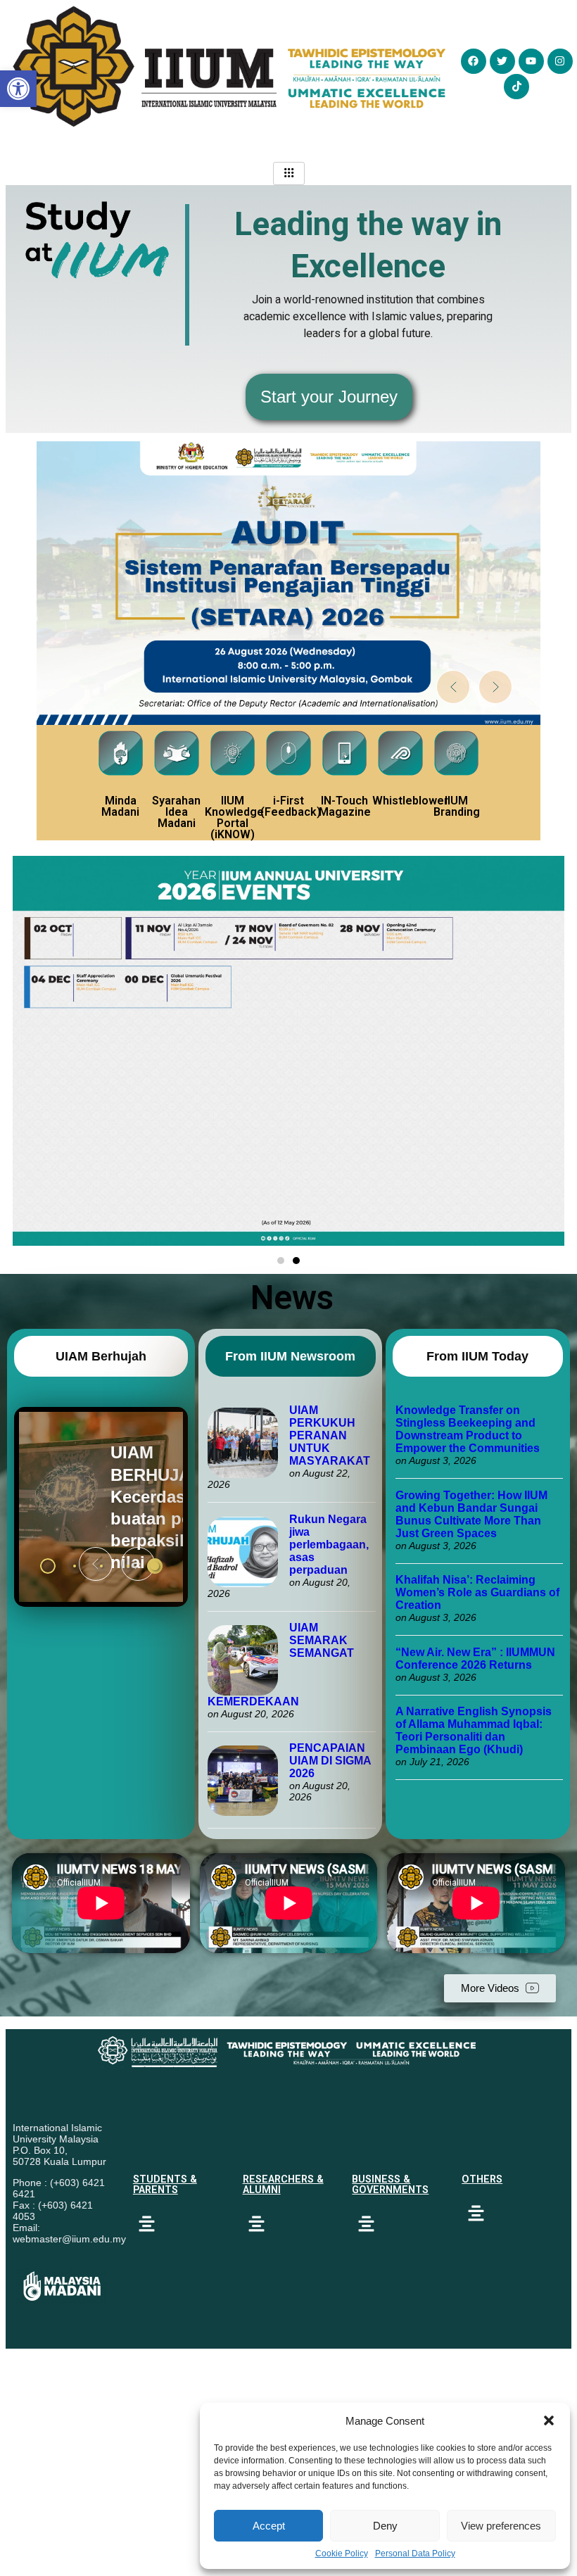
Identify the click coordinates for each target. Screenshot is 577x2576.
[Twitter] (502, 61)
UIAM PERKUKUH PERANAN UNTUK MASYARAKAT (330, 1435)
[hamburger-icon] (289, 173)
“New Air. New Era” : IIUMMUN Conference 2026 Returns (475, 1659)
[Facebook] (474, 61)
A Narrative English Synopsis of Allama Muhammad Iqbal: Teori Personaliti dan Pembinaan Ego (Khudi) (474, 1730)
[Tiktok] (516, 87)
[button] (549, 2420)
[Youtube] (531, 61)
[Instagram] (560, 61)
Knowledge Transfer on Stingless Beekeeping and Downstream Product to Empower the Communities (469, 1429)
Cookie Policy (342, 2553)
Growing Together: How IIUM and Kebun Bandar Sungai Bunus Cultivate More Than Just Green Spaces (471, 1514)
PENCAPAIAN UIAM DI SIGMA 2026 (330, 1761)
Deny (385, 2526)
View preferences (501, 2526)
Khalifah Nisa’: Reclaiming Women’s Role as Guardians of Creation (477, 1592)
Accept (269, 2526)
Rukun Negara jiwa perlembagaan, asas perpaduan (329, 1545)
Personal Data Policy (415, 2553)
